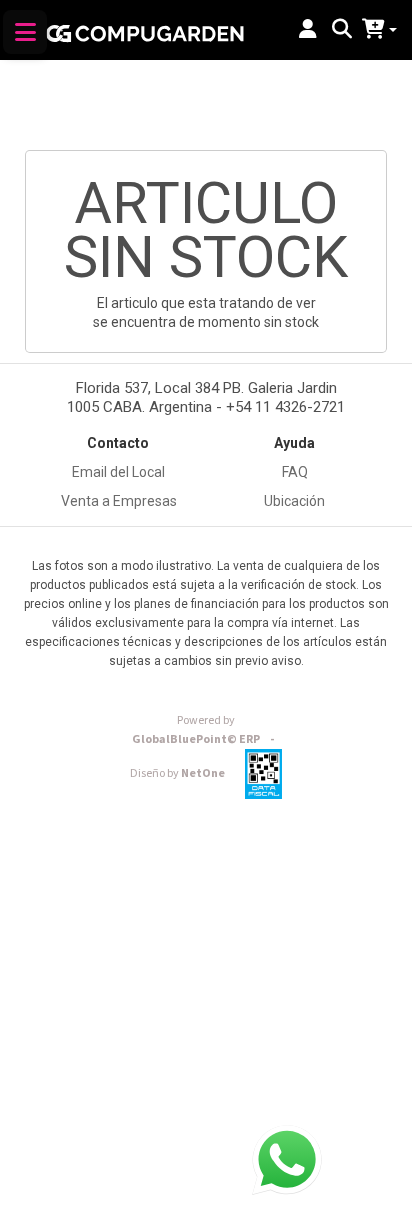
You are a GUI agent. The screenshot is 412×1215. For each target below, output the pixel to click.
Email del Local (118, 472)
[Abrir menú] (25, 32)
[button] (308, 30)
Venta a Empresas (119, 501)
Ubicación (294, 501)
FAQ (295, 472)
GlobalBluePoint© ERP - (206, 730)
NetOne (177, 773)
